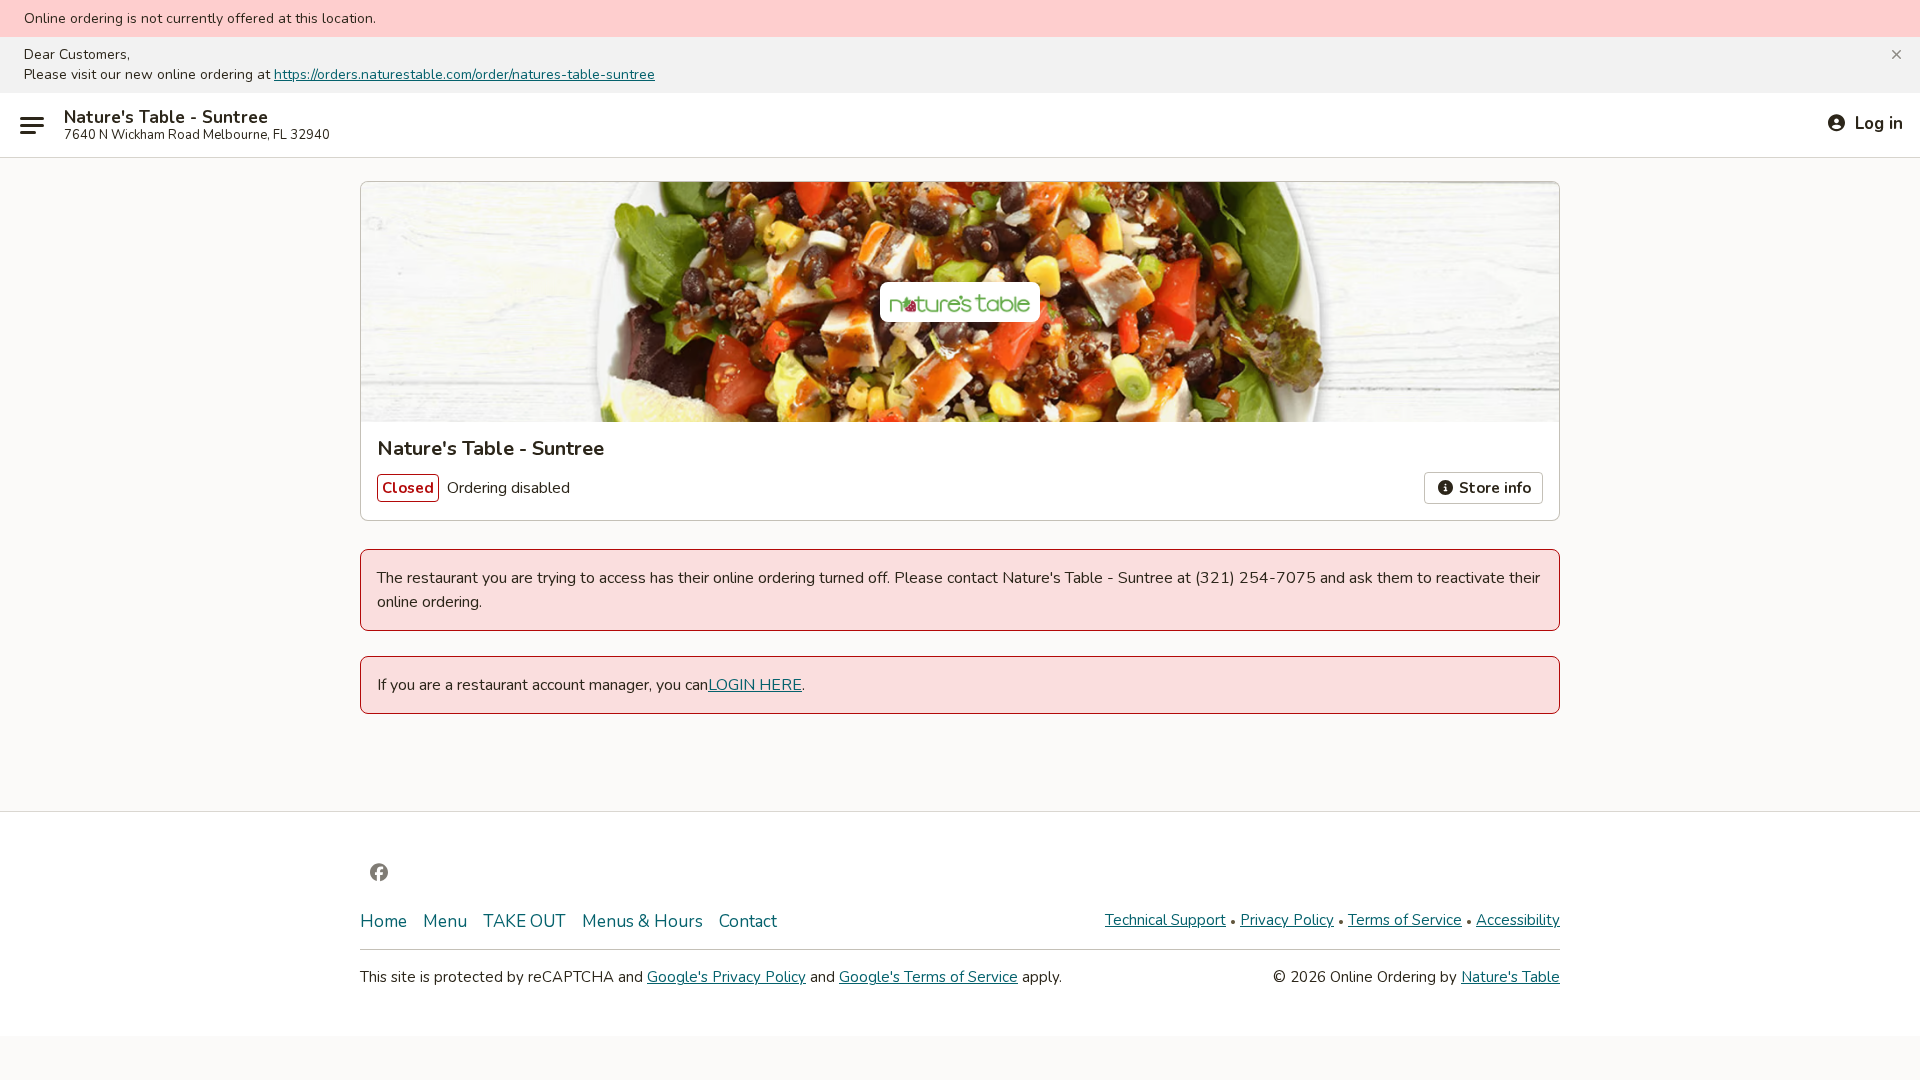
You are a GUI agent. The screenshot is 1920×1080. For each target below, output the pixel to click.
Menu (445, 921)
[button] (1896, 55)
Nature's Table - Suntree (166, 118)
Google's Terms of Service (928, 977)
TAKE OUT (524, 921)
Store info (1493, 488)
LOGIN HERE (755, 685)
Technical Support (1165, 920)
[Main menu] (32, 125)
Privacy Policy (1287, 920)
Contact (748, 921)
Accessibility (1518, 920)
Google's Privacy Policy (726, 977)
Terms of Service (1405, 920)
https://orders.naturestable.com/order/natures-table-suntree (464, 74)
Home (383, 921)
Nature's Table (1510, 977)
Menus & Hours (642, 921)
